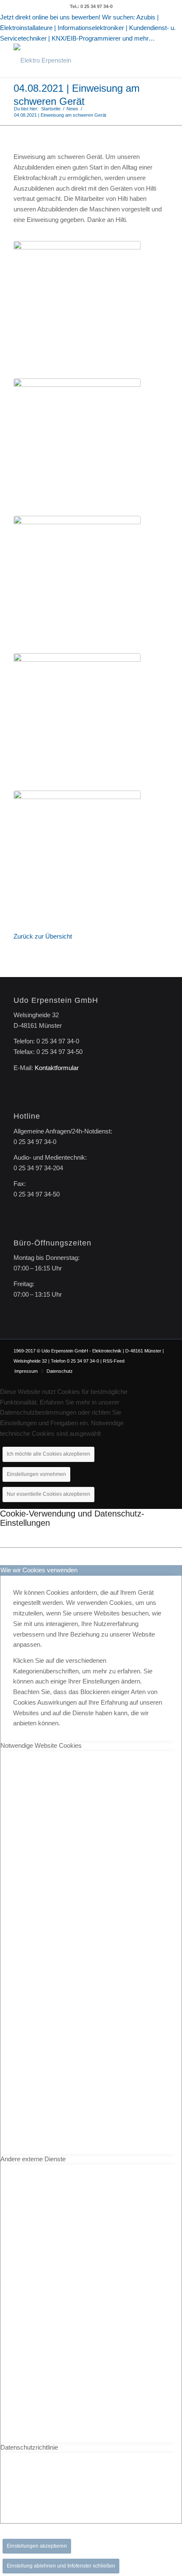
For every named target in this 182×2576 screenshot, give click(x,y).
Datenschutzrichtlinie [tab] (29, 2447)
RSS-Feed (114, 1361)
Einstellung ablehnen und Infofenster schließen (61, 2566)
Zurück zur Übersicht (43, 936)
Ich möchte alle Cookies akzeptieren (48, 1454)
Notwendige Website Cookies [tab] (41, 1745)
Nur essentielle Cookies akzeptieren (48, 1494)
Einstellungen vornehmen (36, 1474)
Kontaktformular (57, 1068)
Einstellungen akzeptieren (37, 2546)
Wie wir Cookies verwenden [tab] (39, 1570)
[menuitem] (26, 1371)
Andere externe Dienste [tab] (33, 2159)
